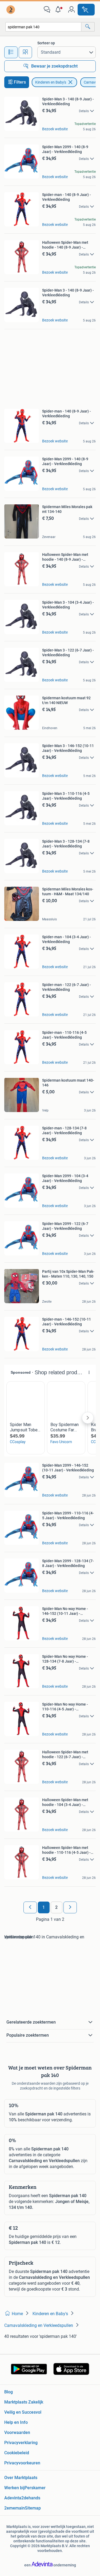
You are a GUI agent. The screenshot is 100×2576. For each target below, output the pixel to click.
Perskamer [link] (35, 2488)
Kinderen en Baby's (51, 82)
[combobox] (43, 27)
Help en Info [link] (16, 2422)
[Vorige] (30, 1907)
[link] (11, 10)
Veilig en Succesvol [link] (23, 2412)
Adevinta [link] (13, 2498)
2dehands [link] (31, 2498)
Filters (20, 82)
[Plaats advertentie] (86, 10)
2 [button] (56, 1907)
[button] (59, 10)
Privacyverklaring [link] (21, 2443)
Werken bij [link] (14, 2488)
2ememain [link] (15, 2508)
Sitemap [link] (33, 2508)
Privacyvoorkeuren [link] (22, 2463)
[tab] (11, 52)
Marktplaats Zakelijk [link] (24, 2402)
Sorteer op (46, 43)
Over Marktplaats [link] (21, 2478)
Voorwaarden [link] (17, 2432)
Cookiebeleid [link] (17, 2453)
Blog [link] (9, 2392)
